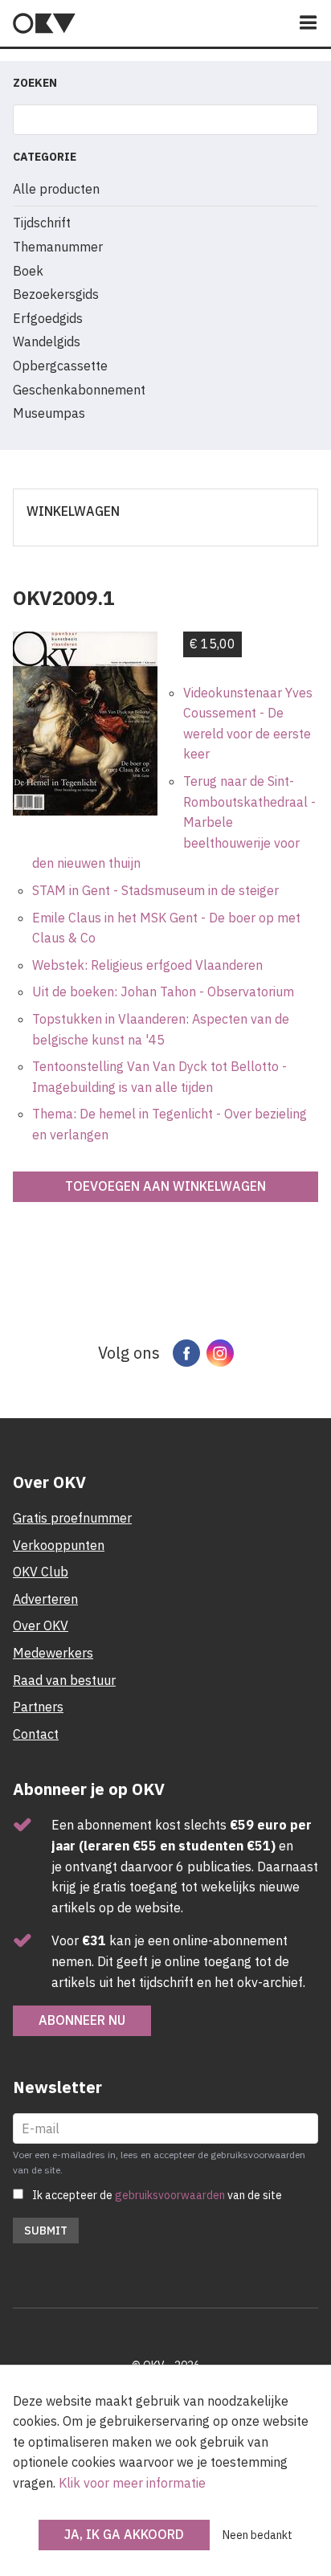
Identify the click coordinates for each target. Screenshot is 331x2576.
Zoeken (35, 83)
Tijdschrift (42, 223)
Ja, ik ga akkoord (124, 2534)
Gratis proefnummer (72, 1518)
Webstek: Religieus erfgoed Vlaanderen (147, 965)
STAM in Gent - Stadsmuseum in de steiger (155, 890)
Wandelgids (47, 341)
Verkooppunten (59, 1545)
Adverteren (45, 1599)
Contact (36, 1734)
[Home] (44, 23)
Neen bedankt (257, 2535)
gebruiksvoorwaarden (170, 2195)
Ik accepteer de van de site (157, 2195)
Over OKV (41, 1625)
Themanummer (58, 247)
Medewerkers (53, 1653)
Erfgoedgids (48, 318)
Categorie (45, 157)
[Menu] (309, 24)
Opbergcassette (60, 366)
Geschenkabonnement (79, 390)
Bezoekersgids (56, 294)
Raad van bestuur (64, 1680)
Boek (28, 271)
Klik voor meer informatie (132, 2483)
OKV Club (41, 1572)
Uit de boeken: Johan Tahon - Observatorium (163, 992)
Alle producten (56, 189)
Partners (38, 1707)
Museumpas (49, 413)
